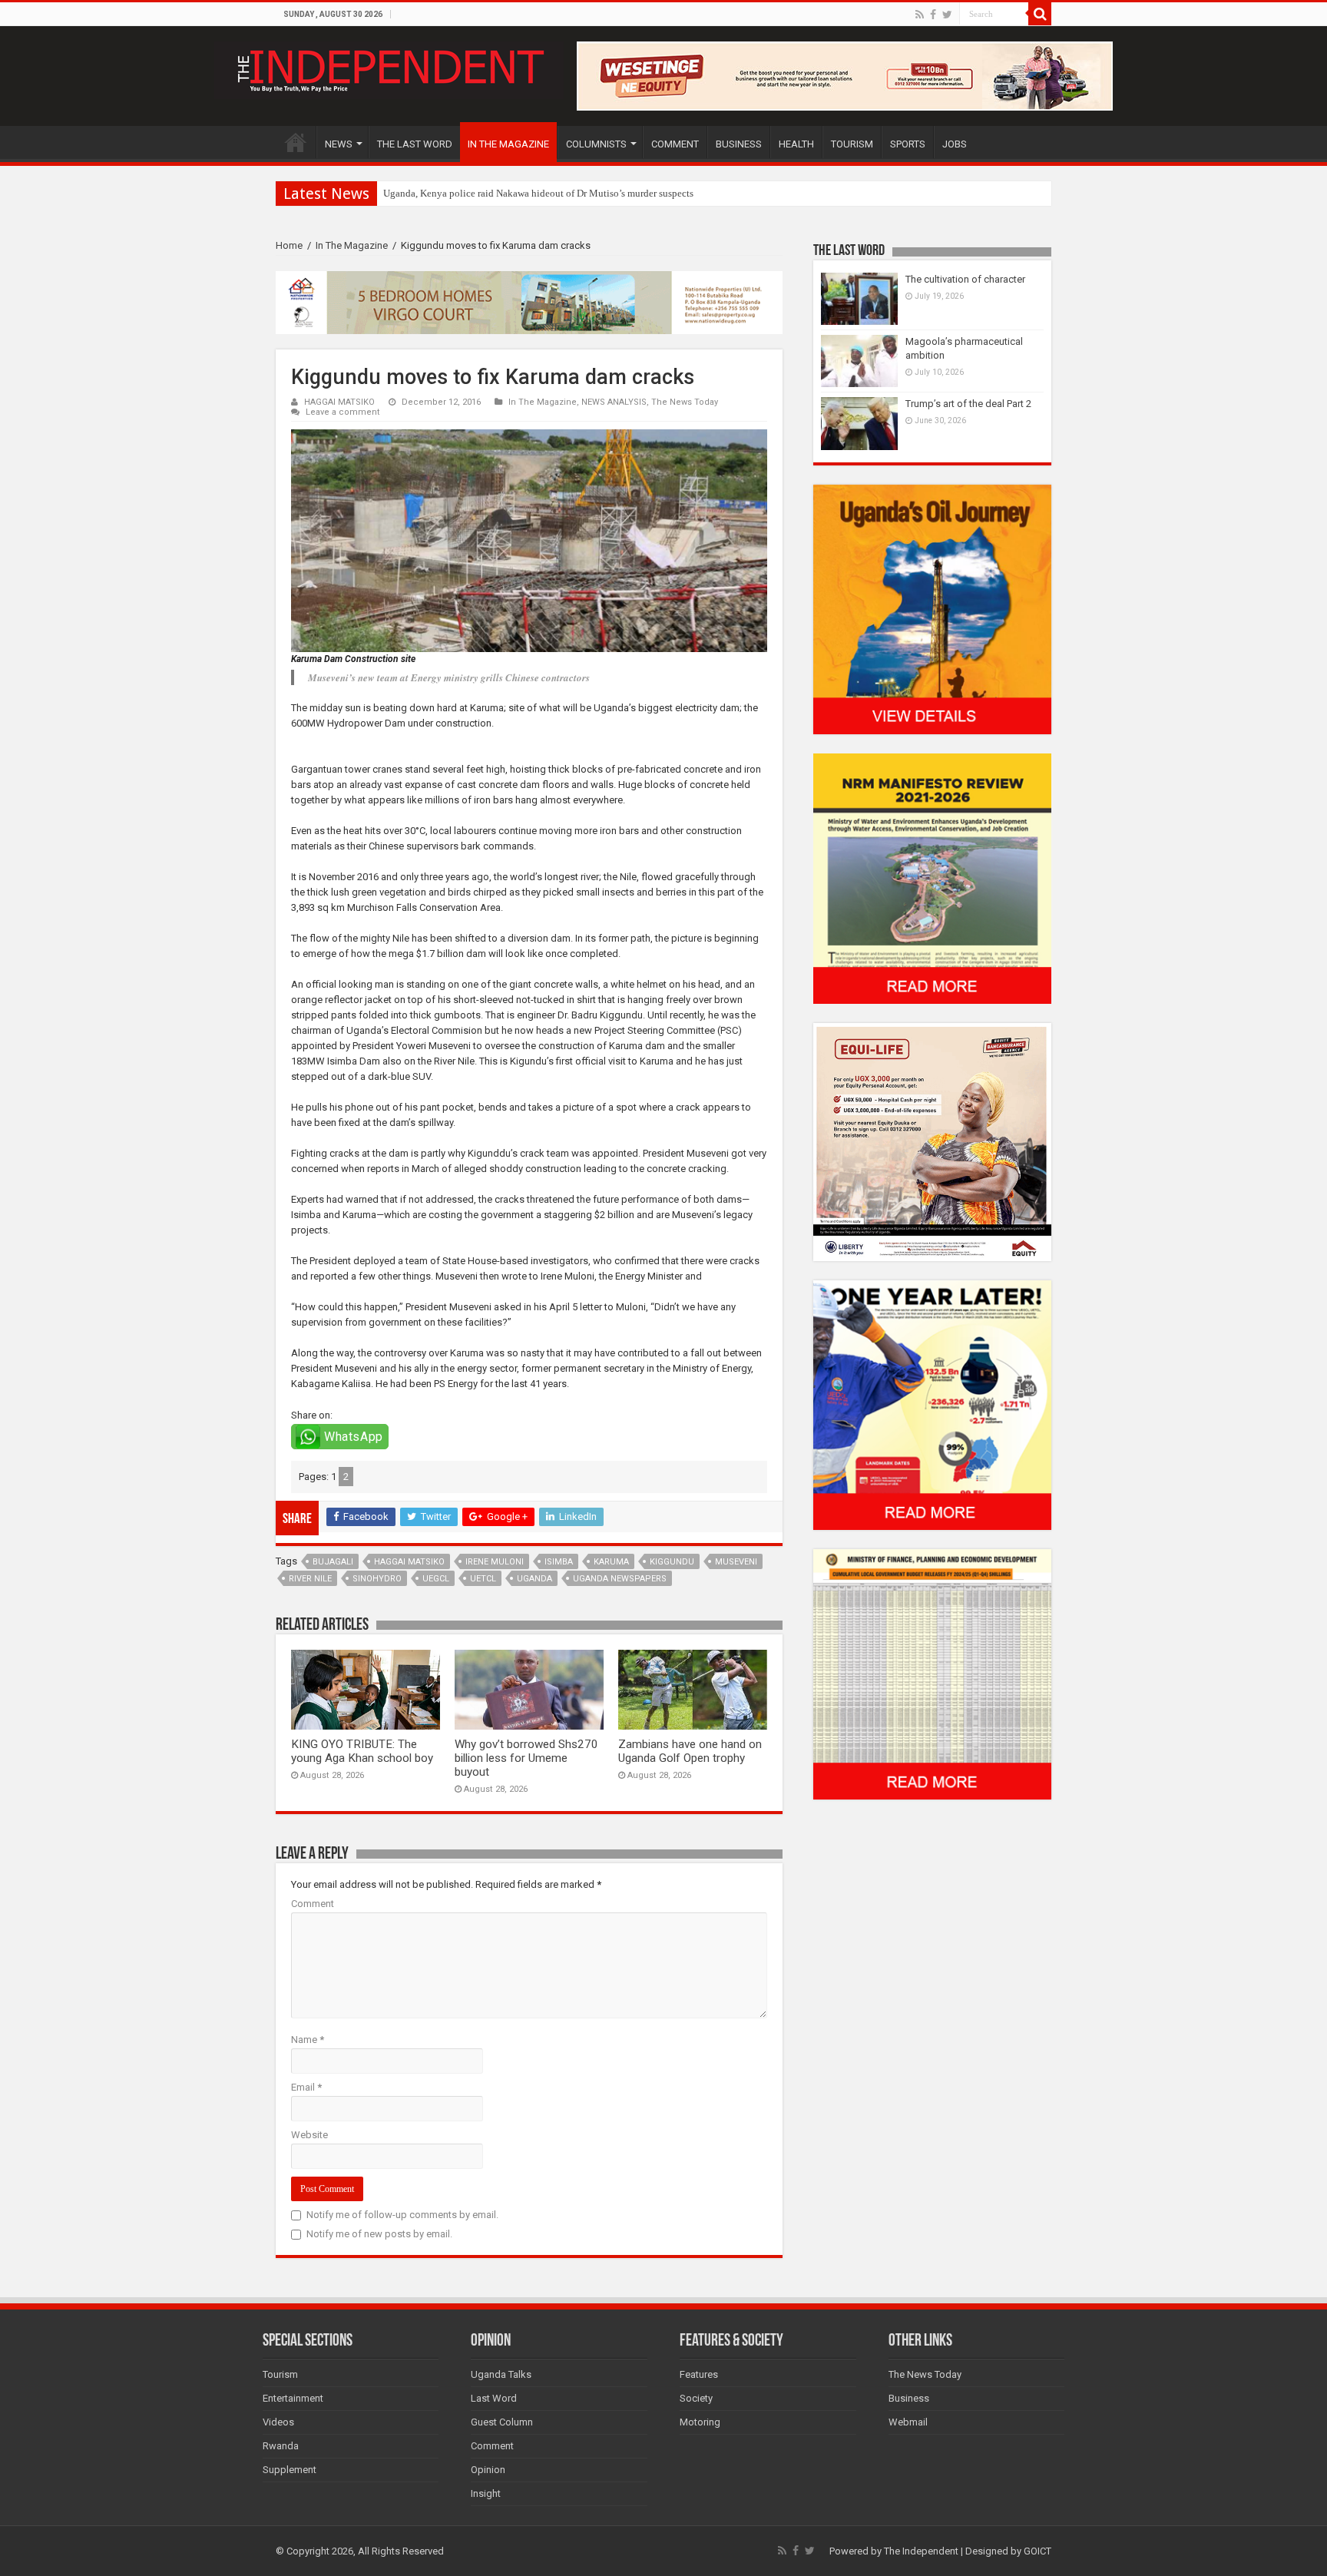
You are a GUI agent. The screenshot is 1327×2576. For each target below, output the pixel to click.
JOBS (955, 144)
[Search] (1040, 14)
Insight (486, 2493)
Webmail (908, 2422)
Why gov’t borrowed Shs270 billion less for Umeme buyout (526, 1758)
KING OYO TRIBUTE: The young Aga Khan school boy (362, 1751)
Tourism (280, 2374)
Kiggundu (672, 1562)
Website (309, 2135)
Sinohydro (377, 1579)
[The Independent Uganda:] (389, 68)
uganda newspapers (620, 1579)
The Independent (921, 2551)
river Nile (310, 1579)
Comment (313, 1904)
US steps (401, 193)
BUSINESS (739, 144)
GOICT (1037, 2551)
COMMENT (675, 144)
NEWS (339, 144)
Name (308, 2040)
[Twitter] (947, 15)
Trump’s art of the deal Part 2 (968, 404)
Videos (278, 2422)
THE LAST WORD (415, 144)
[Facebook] (933, 15)
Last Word (494, 2398)
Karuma (611, 1562)
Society (696, 2398)
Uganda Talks (501, 2374)
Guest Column (502, 2422)
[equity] (932, 1141)
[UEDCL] (932, 1404)
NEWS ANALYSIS (614, 402)
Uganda (534, 1579)
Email (306, 2087)
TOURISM (852, 144)
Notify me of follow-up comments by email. (402, 2215)
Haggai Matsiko (409, 1562)
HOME (296, 142)
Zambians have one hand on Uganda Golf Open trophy (690, 1751)
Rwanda (281, 2446)
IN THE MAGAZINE (508, 144)
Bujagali (333, 1562)
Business (909, 2398)
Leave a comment (343, 412)
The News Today (685, 402)
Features (699, 2374)
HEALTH (796, 144)
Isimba (559, 1562)
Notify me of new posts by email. (379, 2234)
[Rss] (920, 15)
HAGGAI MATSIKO (339, 402)
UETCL (483, 1579)
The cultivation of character (965, 279)
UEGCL (436, 1579)
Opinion (488, 2470)
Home (289, 245)
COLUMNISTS (596, 144)
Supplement (290, 2470)
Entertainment (293, 2398)
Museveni (736, 1562)
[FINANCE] (932, 1674)
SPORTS (908, 144)
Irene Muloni (495, 1562)
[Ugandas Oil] (932, 609)
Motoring (700, 2422)
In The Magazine (352, 245)
